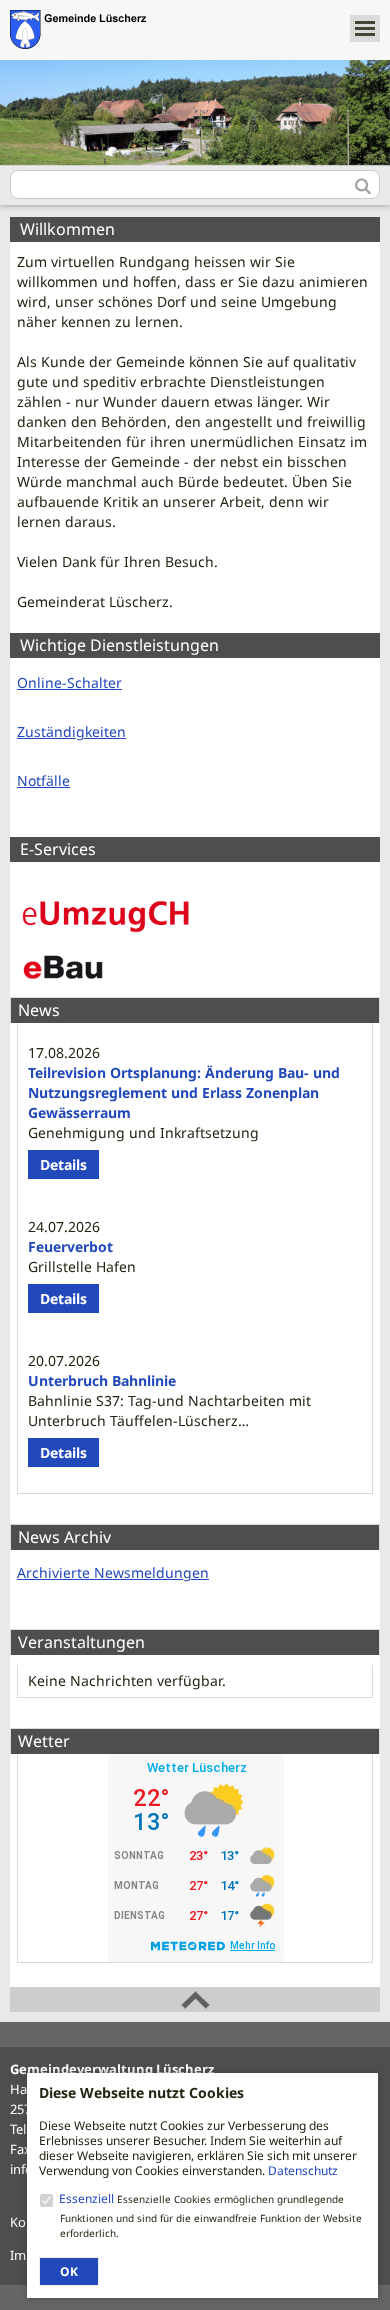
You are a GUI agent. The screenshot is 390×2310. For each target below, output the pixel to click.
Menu (365, 28)
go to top (195, 1999)
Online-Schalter (69, 682)
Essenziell (88, 2198)
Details (63, 1164)
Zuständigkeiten (71, 731)
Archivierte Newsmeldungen (113, 1572)
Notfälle (43, 780)
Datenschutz (303, 2170)
